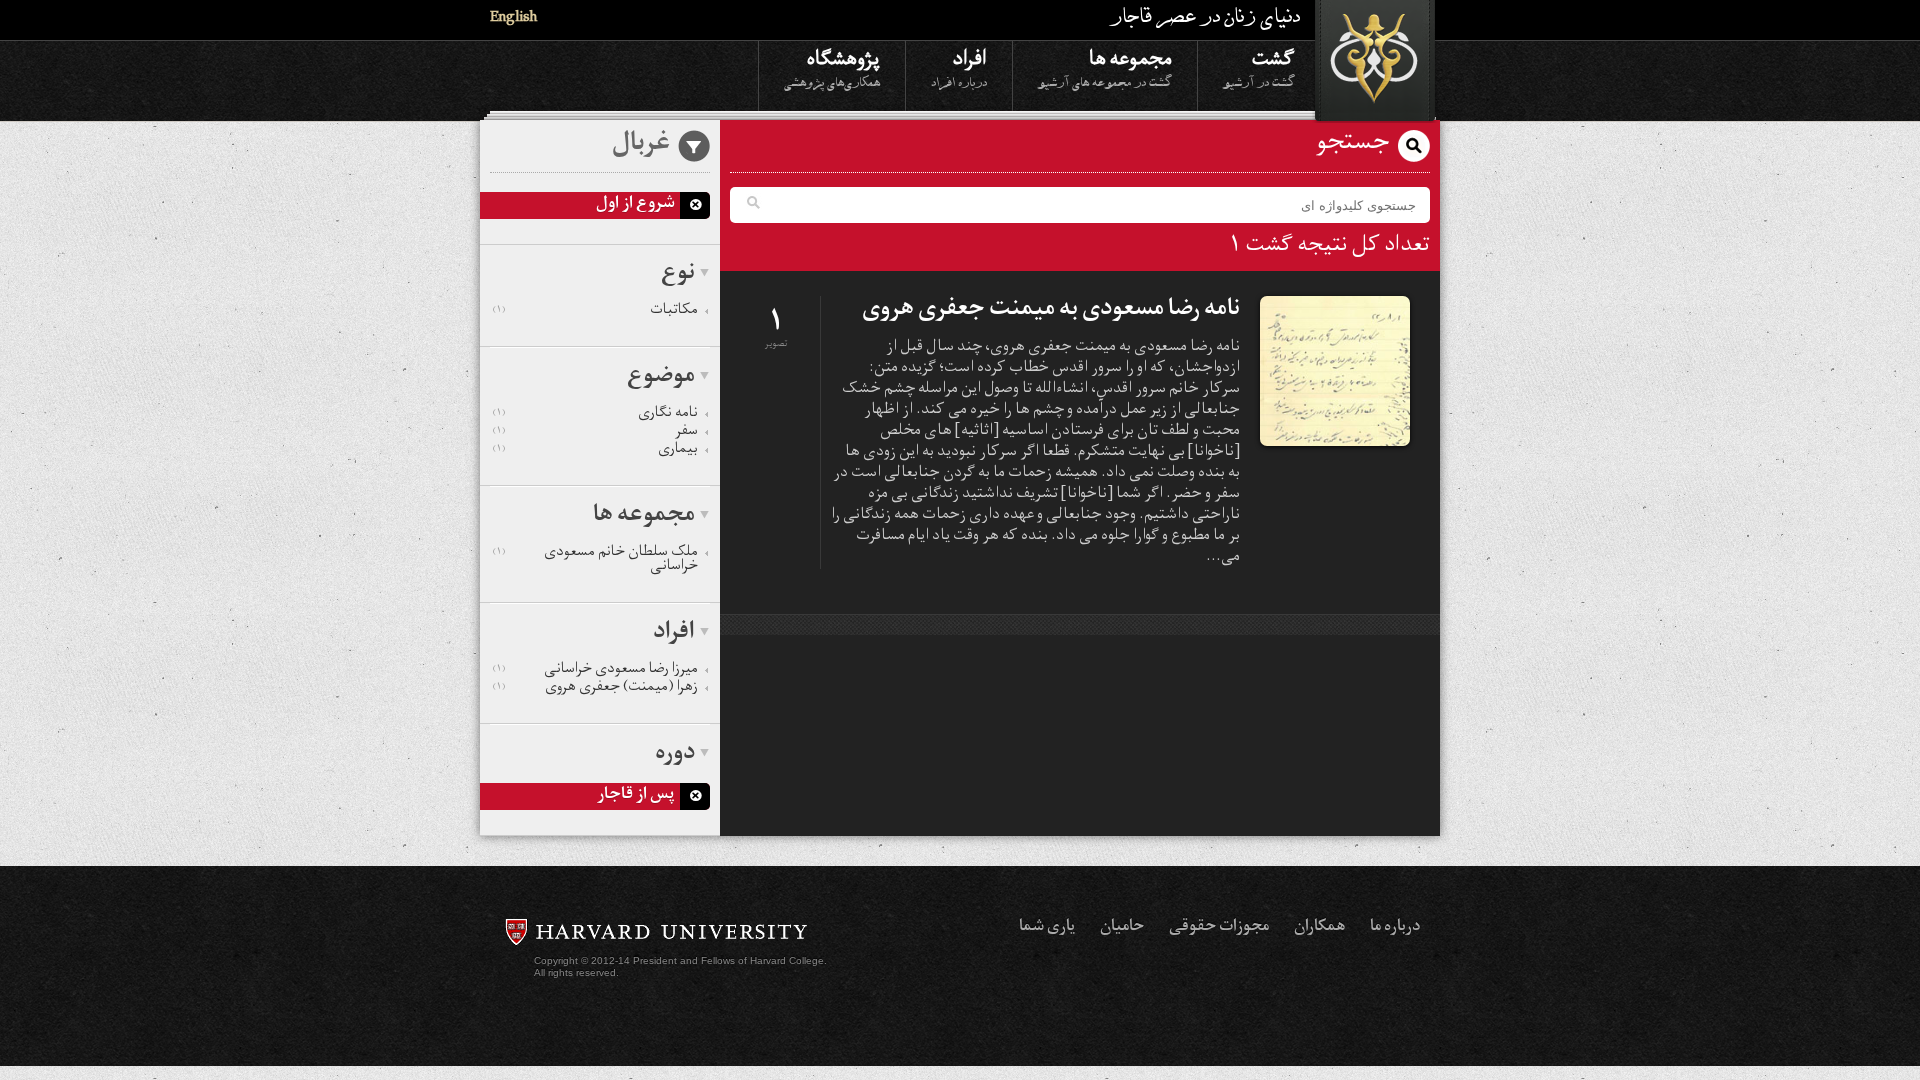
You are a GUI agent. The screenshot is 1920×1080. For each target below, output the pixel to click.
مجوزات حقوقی (1219, 928)
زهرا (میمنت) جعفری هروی (595, 689)
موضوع (661, 378)
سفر (595, 433)
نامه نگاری (595, 415)
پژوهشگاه (832, 67)
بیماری (595, 451)
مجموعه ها (1105, 67)
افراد (959, 67)
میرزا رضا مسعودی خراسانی (595, 671)
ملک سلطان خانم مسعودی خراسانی (595, 561)
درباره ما (1395, 928)
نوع (678, 275)
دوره (675, 755)
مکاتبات (595, 312)
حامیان (1122, 928)
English (513, 19)
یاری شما (1047, 928)
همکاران (1319, 928)
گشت (1259, 67)
